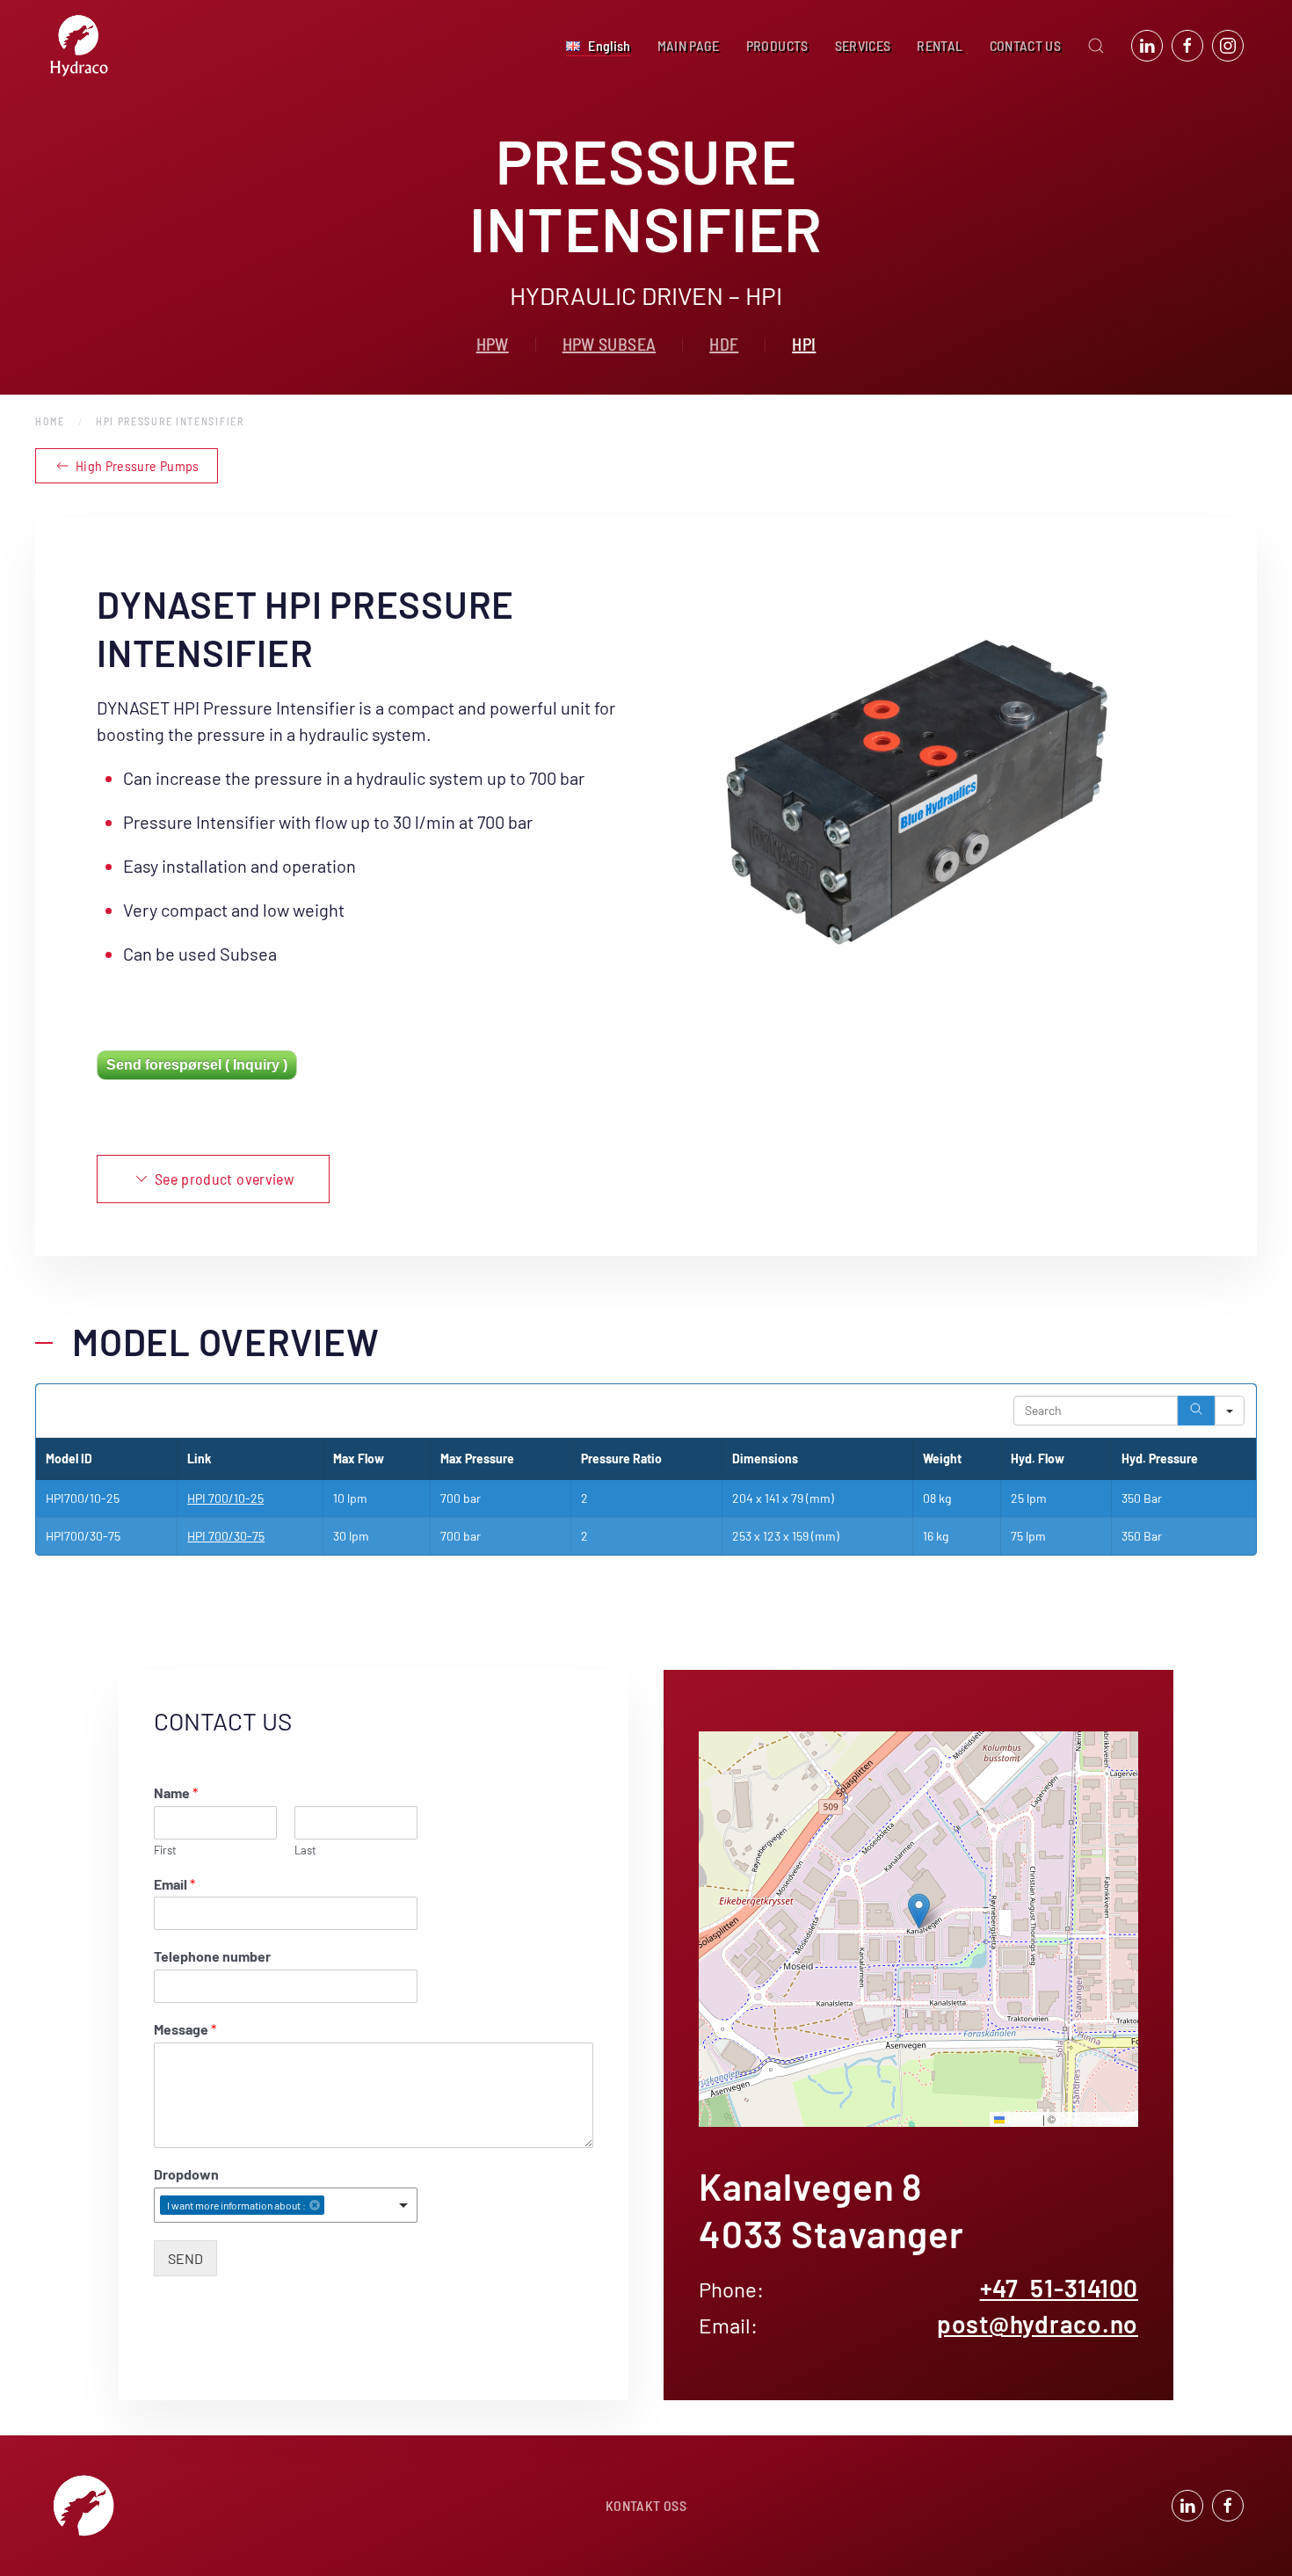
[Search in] (1230, 1411)
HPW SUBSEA (610, 344)
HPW (493, 344)
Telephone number (212, 1956)
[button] (598, 46)
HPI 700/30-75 (226, 1536)
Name (176, 1792)
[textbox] (334, 2206)
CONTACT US (1026, 45)
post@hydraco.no (1038, 2324)
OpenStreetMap (1096, 2119)
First (165, 1850)
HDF (724, 344)
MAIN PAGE (689, 45)
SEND (185, 2258)
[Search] (1196, 1411)
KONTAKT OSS (646, 2505)
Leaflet (1022, 2119)
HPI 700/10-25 (225, 1498)
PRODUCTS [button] (777, 45)
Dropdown (186, 2174)
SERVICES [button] (863, 45)
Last (305, 1850)
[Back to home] (79, 46)
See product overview (224, 1179)
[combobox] (286, 2205)
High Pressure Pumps (138, 465)
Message (185, 2029)
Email (174, 1884)
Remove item (315, 2205)
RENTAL (940, 45)
